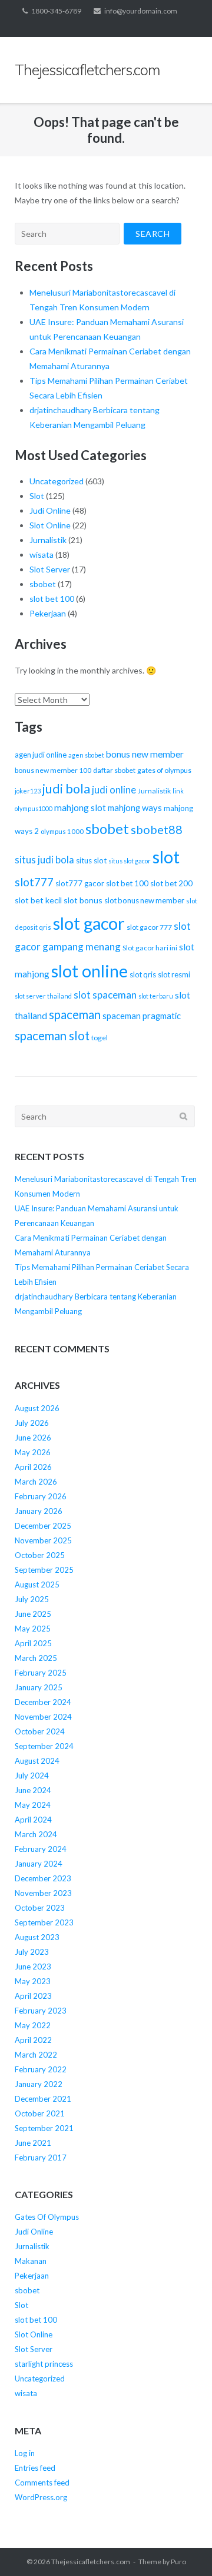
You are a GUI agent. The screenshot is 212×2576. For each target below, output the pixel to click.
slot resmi (174, 974)
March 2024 (36, 1834)
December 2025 (43, 1526)
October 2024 (40, 1731)
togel (100, 1038)
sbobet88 (157, 829)
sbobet (43, 584)
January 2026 (39, 1511)
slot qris (143, 974)
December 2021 (43, 2099)
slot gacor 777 (149, 927)
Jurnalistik (48, 540)
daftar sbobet (114, 770)
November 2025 (43, 1540)
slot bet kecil (38, 900)
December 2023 (43, 1878)
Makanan (31, 2261)
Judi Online (50, 510)
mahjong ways (135, 808)
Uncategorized (57, 481)
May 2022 (33, 2025)
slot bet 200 (171, 883)
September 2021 (44, 2128)
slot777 (34, 882)
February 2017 (41, 2158)
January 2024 (39, 1864)
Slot (37, 496)
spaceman (75, 1014)
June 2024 (33, 1790)
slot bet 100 (52, 599)
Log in (25, 2453)
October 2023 (40, 1908)
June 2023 (33, 1967)
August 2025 (37, 1585)
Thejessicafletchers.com (91, 2562)
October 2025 (40, 1555)
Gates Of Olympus (47, 2217)
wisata (42, 555)
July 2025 (32, 1599)
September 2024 (44, 1746)
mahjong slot (80, 808)
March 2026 (36, 1482)
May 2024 (33, 1805)
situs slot (91, 860)
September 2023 (44, 1922)
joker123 (28, 791)
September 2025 (44, 1570)
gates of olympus (164, 770)
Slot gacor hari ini (150, 948)
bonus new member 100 (53, 770)
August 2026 (37, 1408)
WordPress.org (41, 2497)
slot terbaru (156, 996)
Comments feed (42, 2483)
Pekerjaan (48, 613)
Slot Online (50, 525)
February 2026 (41, 1496)
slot (166, 857)
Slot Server (50, 569)
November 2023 (43, 1893)
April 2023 (33, 1996)
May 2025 (33, 1629)
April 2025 (33, 1643)
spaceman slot (52, 1036)
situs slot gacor (130, 861)
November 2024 (43, 1717)
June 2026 (33, 1438)
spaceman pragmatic (142, 1016)
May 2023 (33, 1981)
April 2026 (33, 1467)
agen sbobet (86, 755)
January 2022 (39, 2084)
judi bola (66, 789)
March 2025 (36, 1658)
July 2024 (32, 1776)
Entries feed (35, 2468)
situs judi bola (44, 860)
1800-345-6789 (56, 11)
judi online (114, 790)
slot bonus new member (144, 900)
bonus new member (145, 754)
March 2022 (36, 2055)
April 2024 (33, 1820)
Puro (178, 2562)
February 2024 (41, 1849)
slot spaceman (105, 995)
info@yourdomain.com (141, 11)
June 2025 (33, 1614)
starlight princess (44, 2364)
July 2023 (32, 1952)
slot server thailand (43, 996)
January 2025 (39, 1687)
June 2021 (33, 2143)
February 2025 (41, 1673)
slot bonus (83, 900)
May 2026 (33, 1452)
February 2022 (41, 2069)
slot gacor (89, 923)
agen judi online (41, 755)
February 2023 (41, 2011)
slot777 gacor (80, 883)
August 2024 (37, 1761)
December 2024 (43, 1702)
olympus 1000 (62, 831)
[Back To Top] (183, 2548)
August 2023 (37, 1937)
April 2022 (33, 2040)
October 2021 (40, 2113)
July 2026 (32, 1423)
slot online (90, 971)
